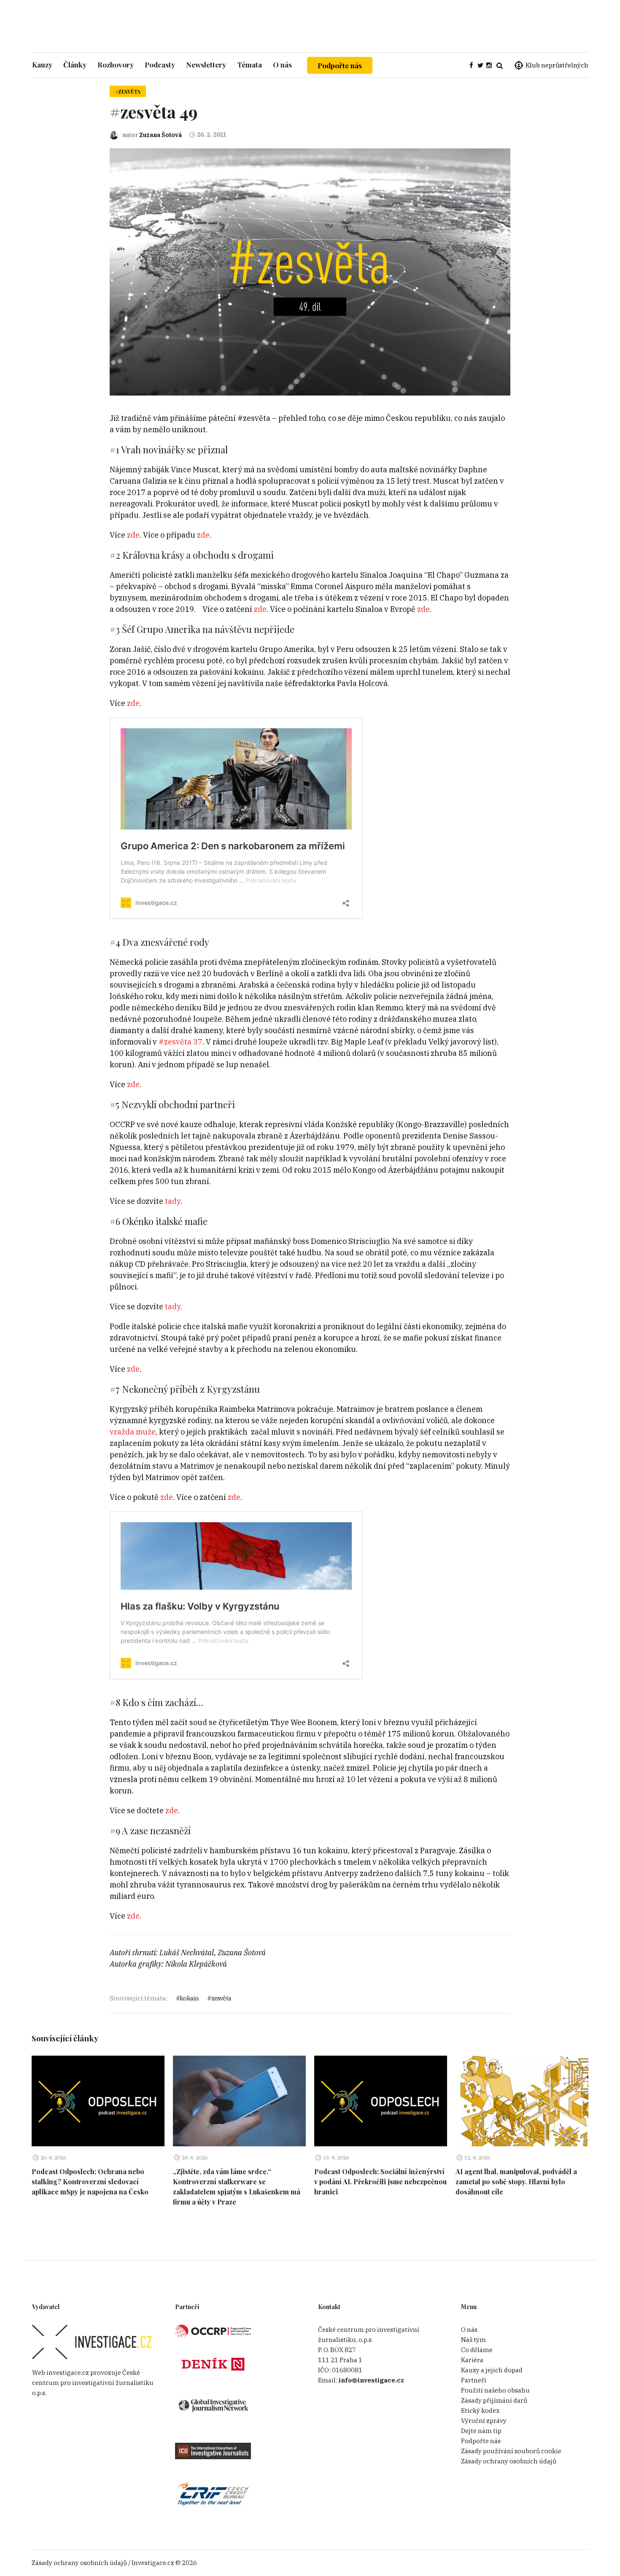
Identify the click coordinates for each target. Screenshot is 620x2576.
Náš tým (473, 2340)
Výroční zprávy (484, 2421)
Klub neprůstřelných (557, 65)
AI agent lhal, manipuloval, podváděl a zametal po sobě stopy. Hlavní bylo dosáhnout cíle (516, 2182)
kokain (189, 1998)
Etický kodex (480, 2410)
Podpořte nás (340, 65)
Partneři (474, 2380)
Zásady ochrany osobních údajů (509, 2461)
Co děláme (477, 2350)
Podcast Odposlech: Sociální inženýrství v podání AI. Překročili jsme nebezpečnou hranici (380, 2182)
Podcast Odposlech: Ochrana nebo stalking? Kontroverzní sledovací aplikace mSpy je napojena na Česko (90, 2182)
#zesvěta (128, 92)
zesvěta (221, 1998)
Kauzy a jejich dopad (492, 2370)
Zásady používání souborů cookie (511, 2451)
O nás (469, 2330)
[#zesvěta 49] (310, 271)
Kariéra (472, 2360)
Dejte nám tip (481, 2431)
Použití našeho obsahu (495, 2390)
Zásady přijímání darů (494, 2400)
